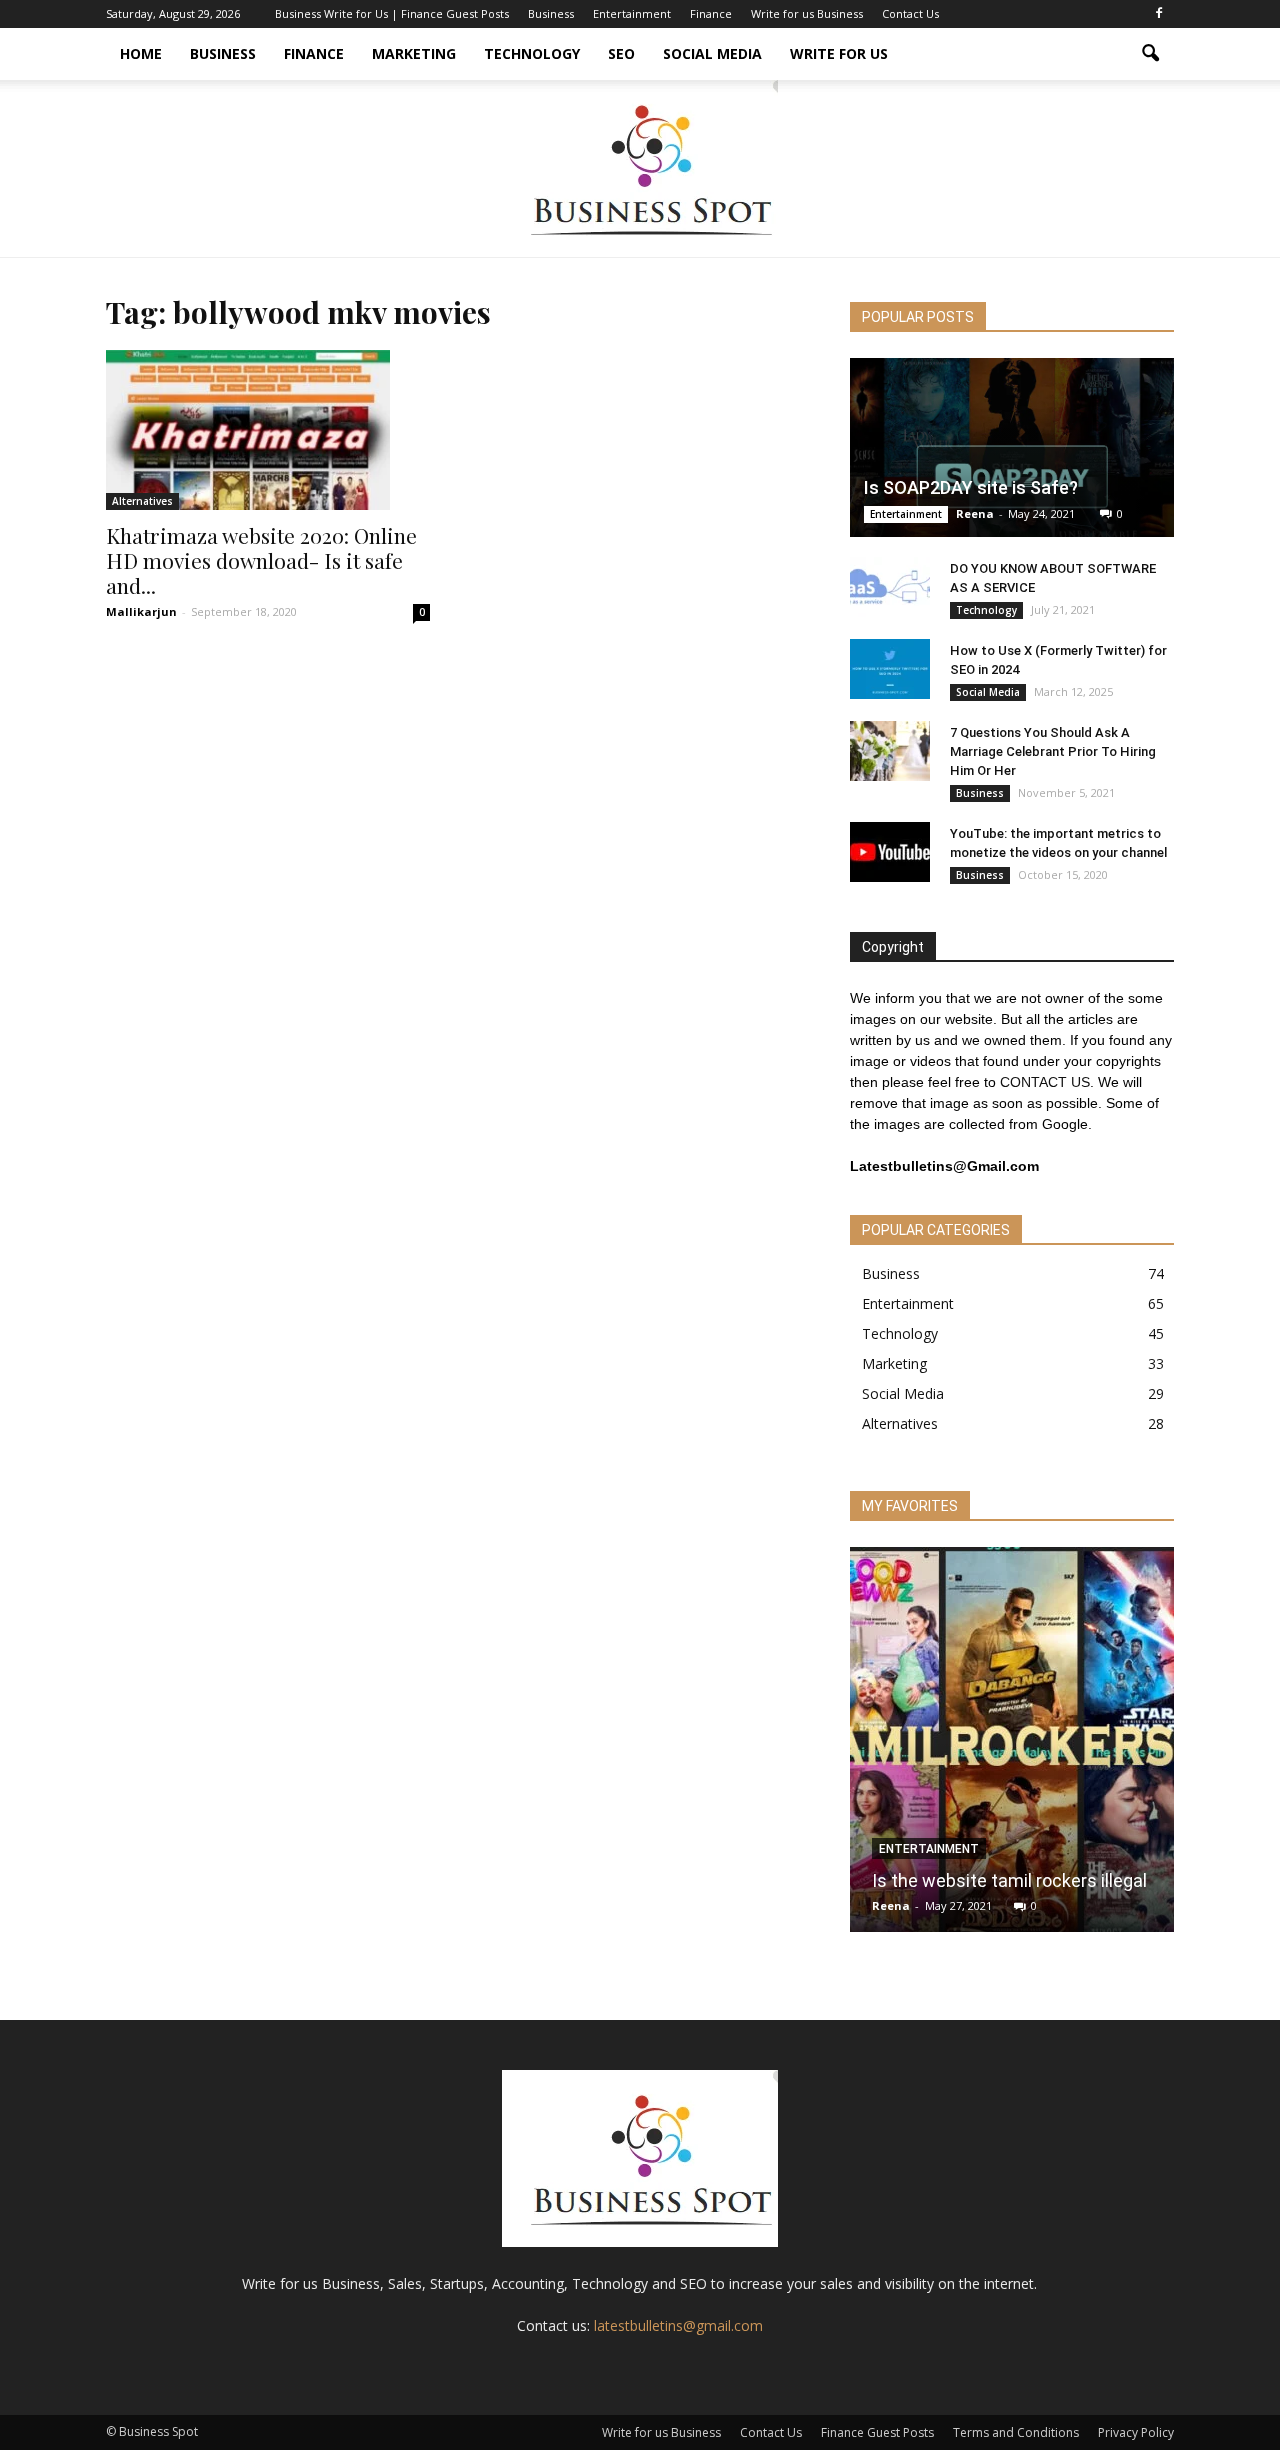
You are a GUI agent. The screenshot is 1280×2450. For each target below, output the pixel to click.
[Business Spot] (640, 168)
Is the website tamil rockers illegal (1009, 1880)
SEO (621, 53)
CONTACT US (1045, 1082)
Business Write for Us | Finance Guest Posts (392, 13)
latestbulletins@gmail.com (678, 2325)
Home (141, 53)
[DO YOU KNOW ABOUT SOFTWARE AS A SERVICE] (890, 587)
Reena (975, 513)
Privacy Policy (1136, 2432)
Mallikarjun (141, 611)
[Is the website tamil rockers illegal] (1012, 1747)
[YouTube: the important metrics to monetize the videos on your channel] (890, 852)
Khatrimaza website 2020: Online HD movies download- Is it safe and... (261, 560)
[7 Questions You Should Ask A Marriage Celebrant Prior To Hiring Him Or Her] (890, 751)
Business (551, 13)
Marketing (414, 53)
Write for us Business (807, 13)
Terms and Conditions (1016, 2432)
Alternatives (142, 501)
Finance (711, 13)
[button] (1150, 54)
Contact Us (910, 13)
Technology (532, 53)
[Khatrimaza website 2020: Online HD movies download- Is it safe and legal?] (268, 430)
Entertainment (632, 13)
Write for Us (839, 53)
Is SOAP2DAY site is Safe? (971, 487)
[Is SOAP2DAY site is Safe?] (1012, 447)
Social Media (712, 53)
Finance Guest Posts (877, 2432)
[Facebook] (1159, 14)
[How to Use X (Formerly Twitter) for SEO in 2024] (890, 669)
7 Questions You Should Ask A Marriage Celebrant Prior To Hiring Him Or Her (1053, 751)
